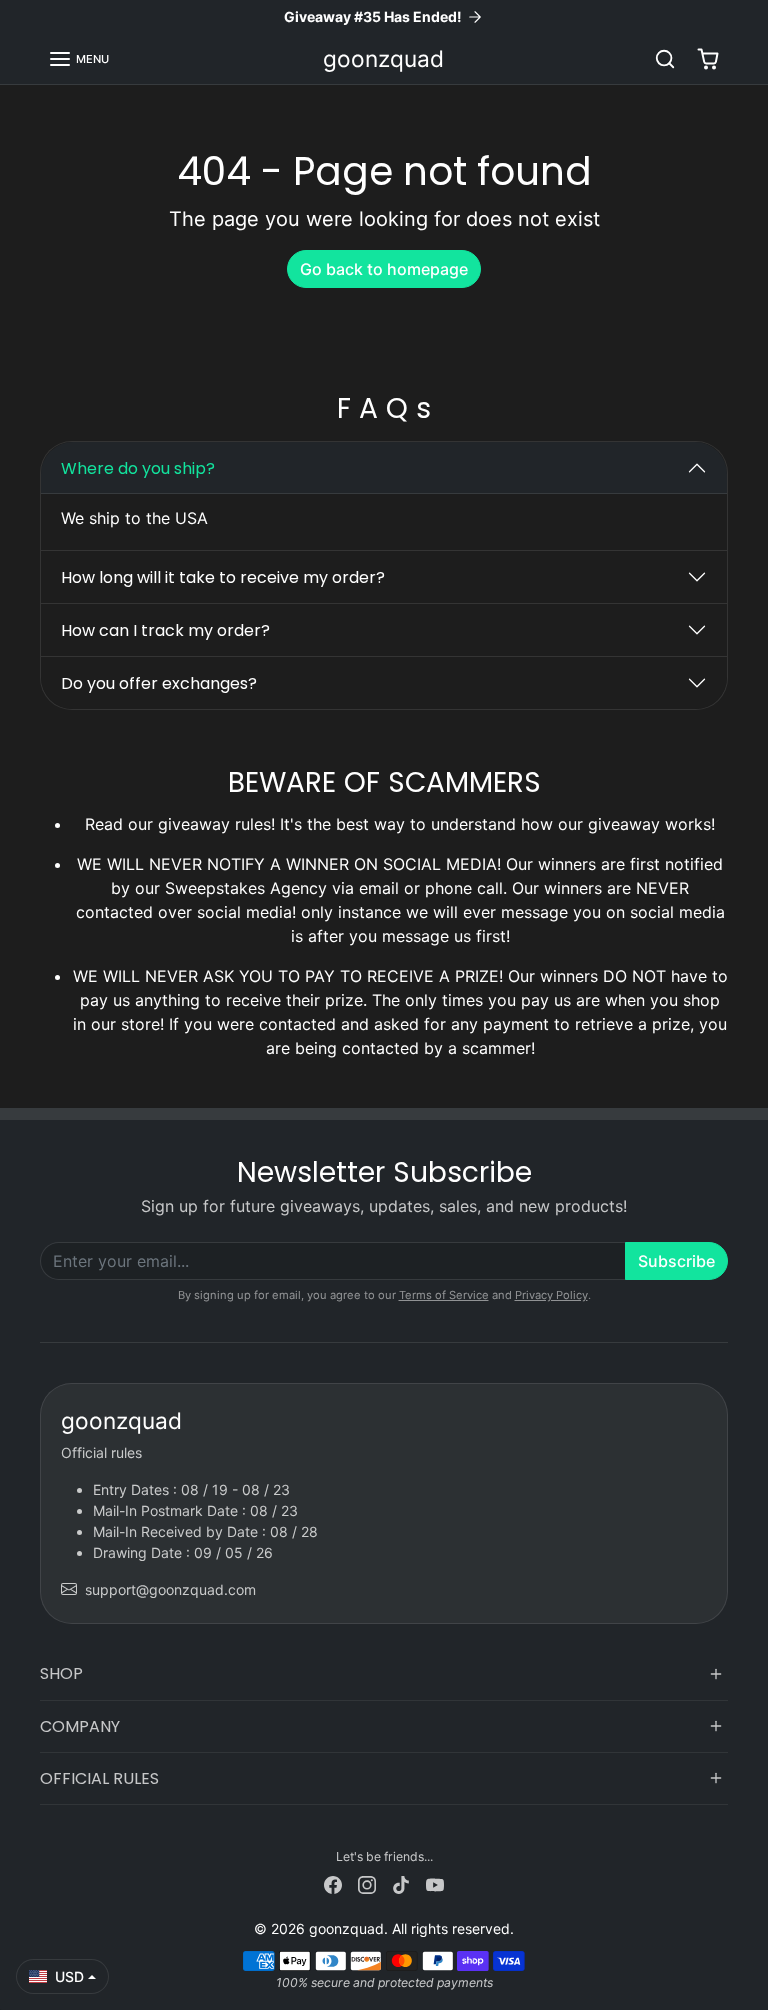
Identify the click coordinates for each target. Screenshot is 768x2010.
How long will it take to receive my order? (223, 577)
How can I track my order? (165, 630)
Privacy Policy (551, 1295)
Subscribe (676, 1261)
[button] (78, 59)
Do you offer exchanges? (159, 683)
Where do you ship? (138, 468)
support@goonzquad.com (170, 1589)
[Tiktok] (401, 1882)
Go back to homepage (384, 269)
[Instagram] (367, 1882)
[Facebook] (333, 1882)
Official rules (101, 1452)
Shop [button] (61, 1673)
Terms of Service (444, 1295)
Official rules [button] (99, 1778)
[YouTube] (435, 1882)
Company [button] (80, 1726)
